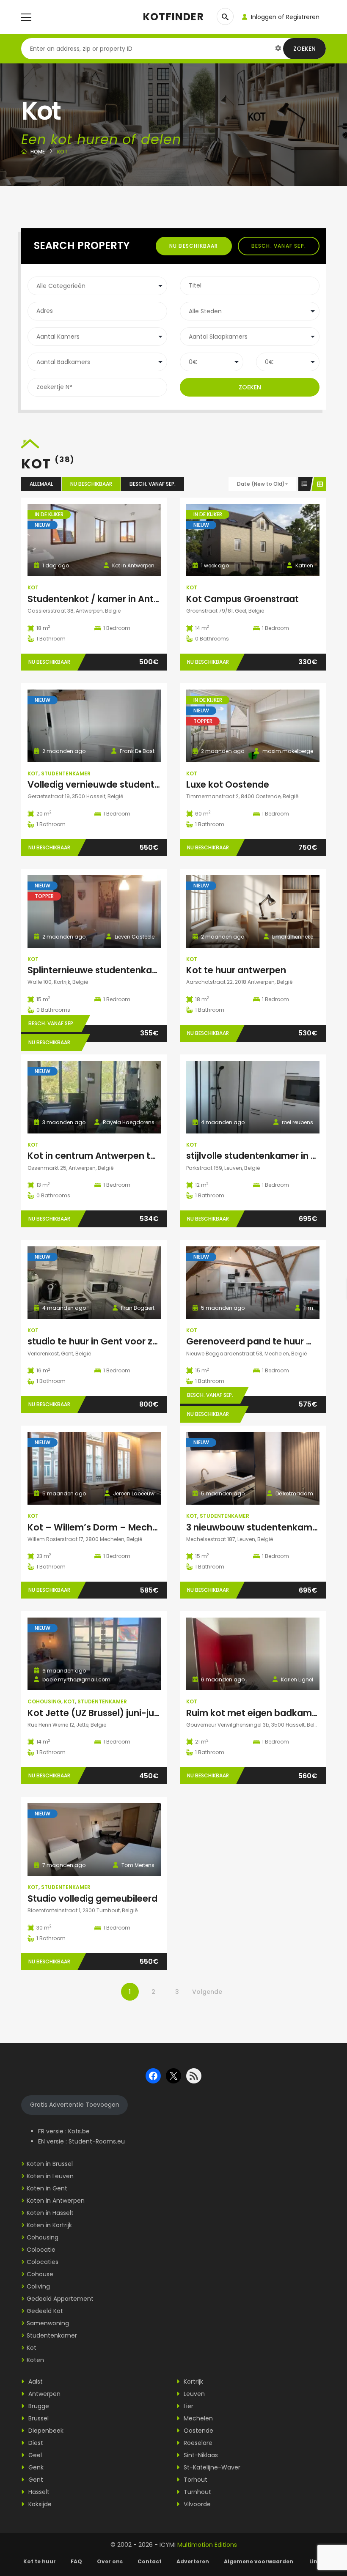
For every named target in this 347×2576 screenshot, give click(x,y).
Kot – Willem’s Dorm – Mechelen (99, 1527)
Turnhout (197, 2492)
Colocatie (41, 2250)
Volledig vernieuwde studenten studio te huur (128, 784)
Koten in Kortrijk (49, 2225)
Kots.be (79, 2131)
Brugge (38, 2406)
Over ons (110, 2561)
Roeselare (197, 2443)
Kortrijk (193, 2382)
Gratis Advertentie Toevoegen (75, 2105)
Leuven (193, 2394)
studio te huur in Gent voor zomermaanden (123, 1341)
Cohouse (40, 2274)
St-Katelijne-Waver (211, 2467)
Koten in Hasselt (50, 2213)
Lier (188, 2406)
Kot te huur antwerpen (236, 970)
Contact (150, 2561)
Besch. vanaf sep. (279, 246)
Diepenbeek (45, 2431)
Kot (33, 587)
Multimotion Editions (207, 2545)
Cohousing (44, 1701)
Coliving (38, 2286)
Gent (35, 2480)
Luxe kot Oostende (228, 784)
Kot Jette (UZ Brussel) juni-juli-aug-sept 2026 (128, 1713)
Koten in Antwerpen (56, 2201)
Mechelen (197, 2418)
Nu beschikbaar (194, 246)
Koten (35, 2360)
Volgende (207, 1992)
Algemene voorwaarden (259, 2561)
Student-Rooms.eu (97, 2141)
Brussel (38, 2418)
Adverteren (193, 2561)
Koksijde (39, 2504)
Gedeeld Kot (45, 2311)
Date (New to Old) (261, 484)
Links (317, 2561)
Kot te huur (40, 2561)
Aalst (35, 2382)
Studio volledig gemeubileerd (92, 1898)
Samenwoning (48, 2323)
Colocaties (43, 2262)
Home (38, 152)
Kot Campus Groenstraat (242, 599)
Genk (35, 2467)
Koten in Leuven (50, 2176)
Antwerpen (44, 2394)
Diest (35, 2443)
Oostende (198, 2431)
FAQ (76, 2561)
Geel (34, 2455)
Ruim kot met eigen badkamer (253, 1713)
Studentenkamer (66, 773)
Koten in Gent (47, 2188)
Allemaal (41, 484)
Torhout (195, 2480)
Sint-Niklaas (200, 2455)
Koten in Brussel (50, 2164)
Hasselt (38, 2492)
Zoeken (304, 49)
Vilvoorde (196, 2504)
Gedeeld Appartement (60, 2299)
